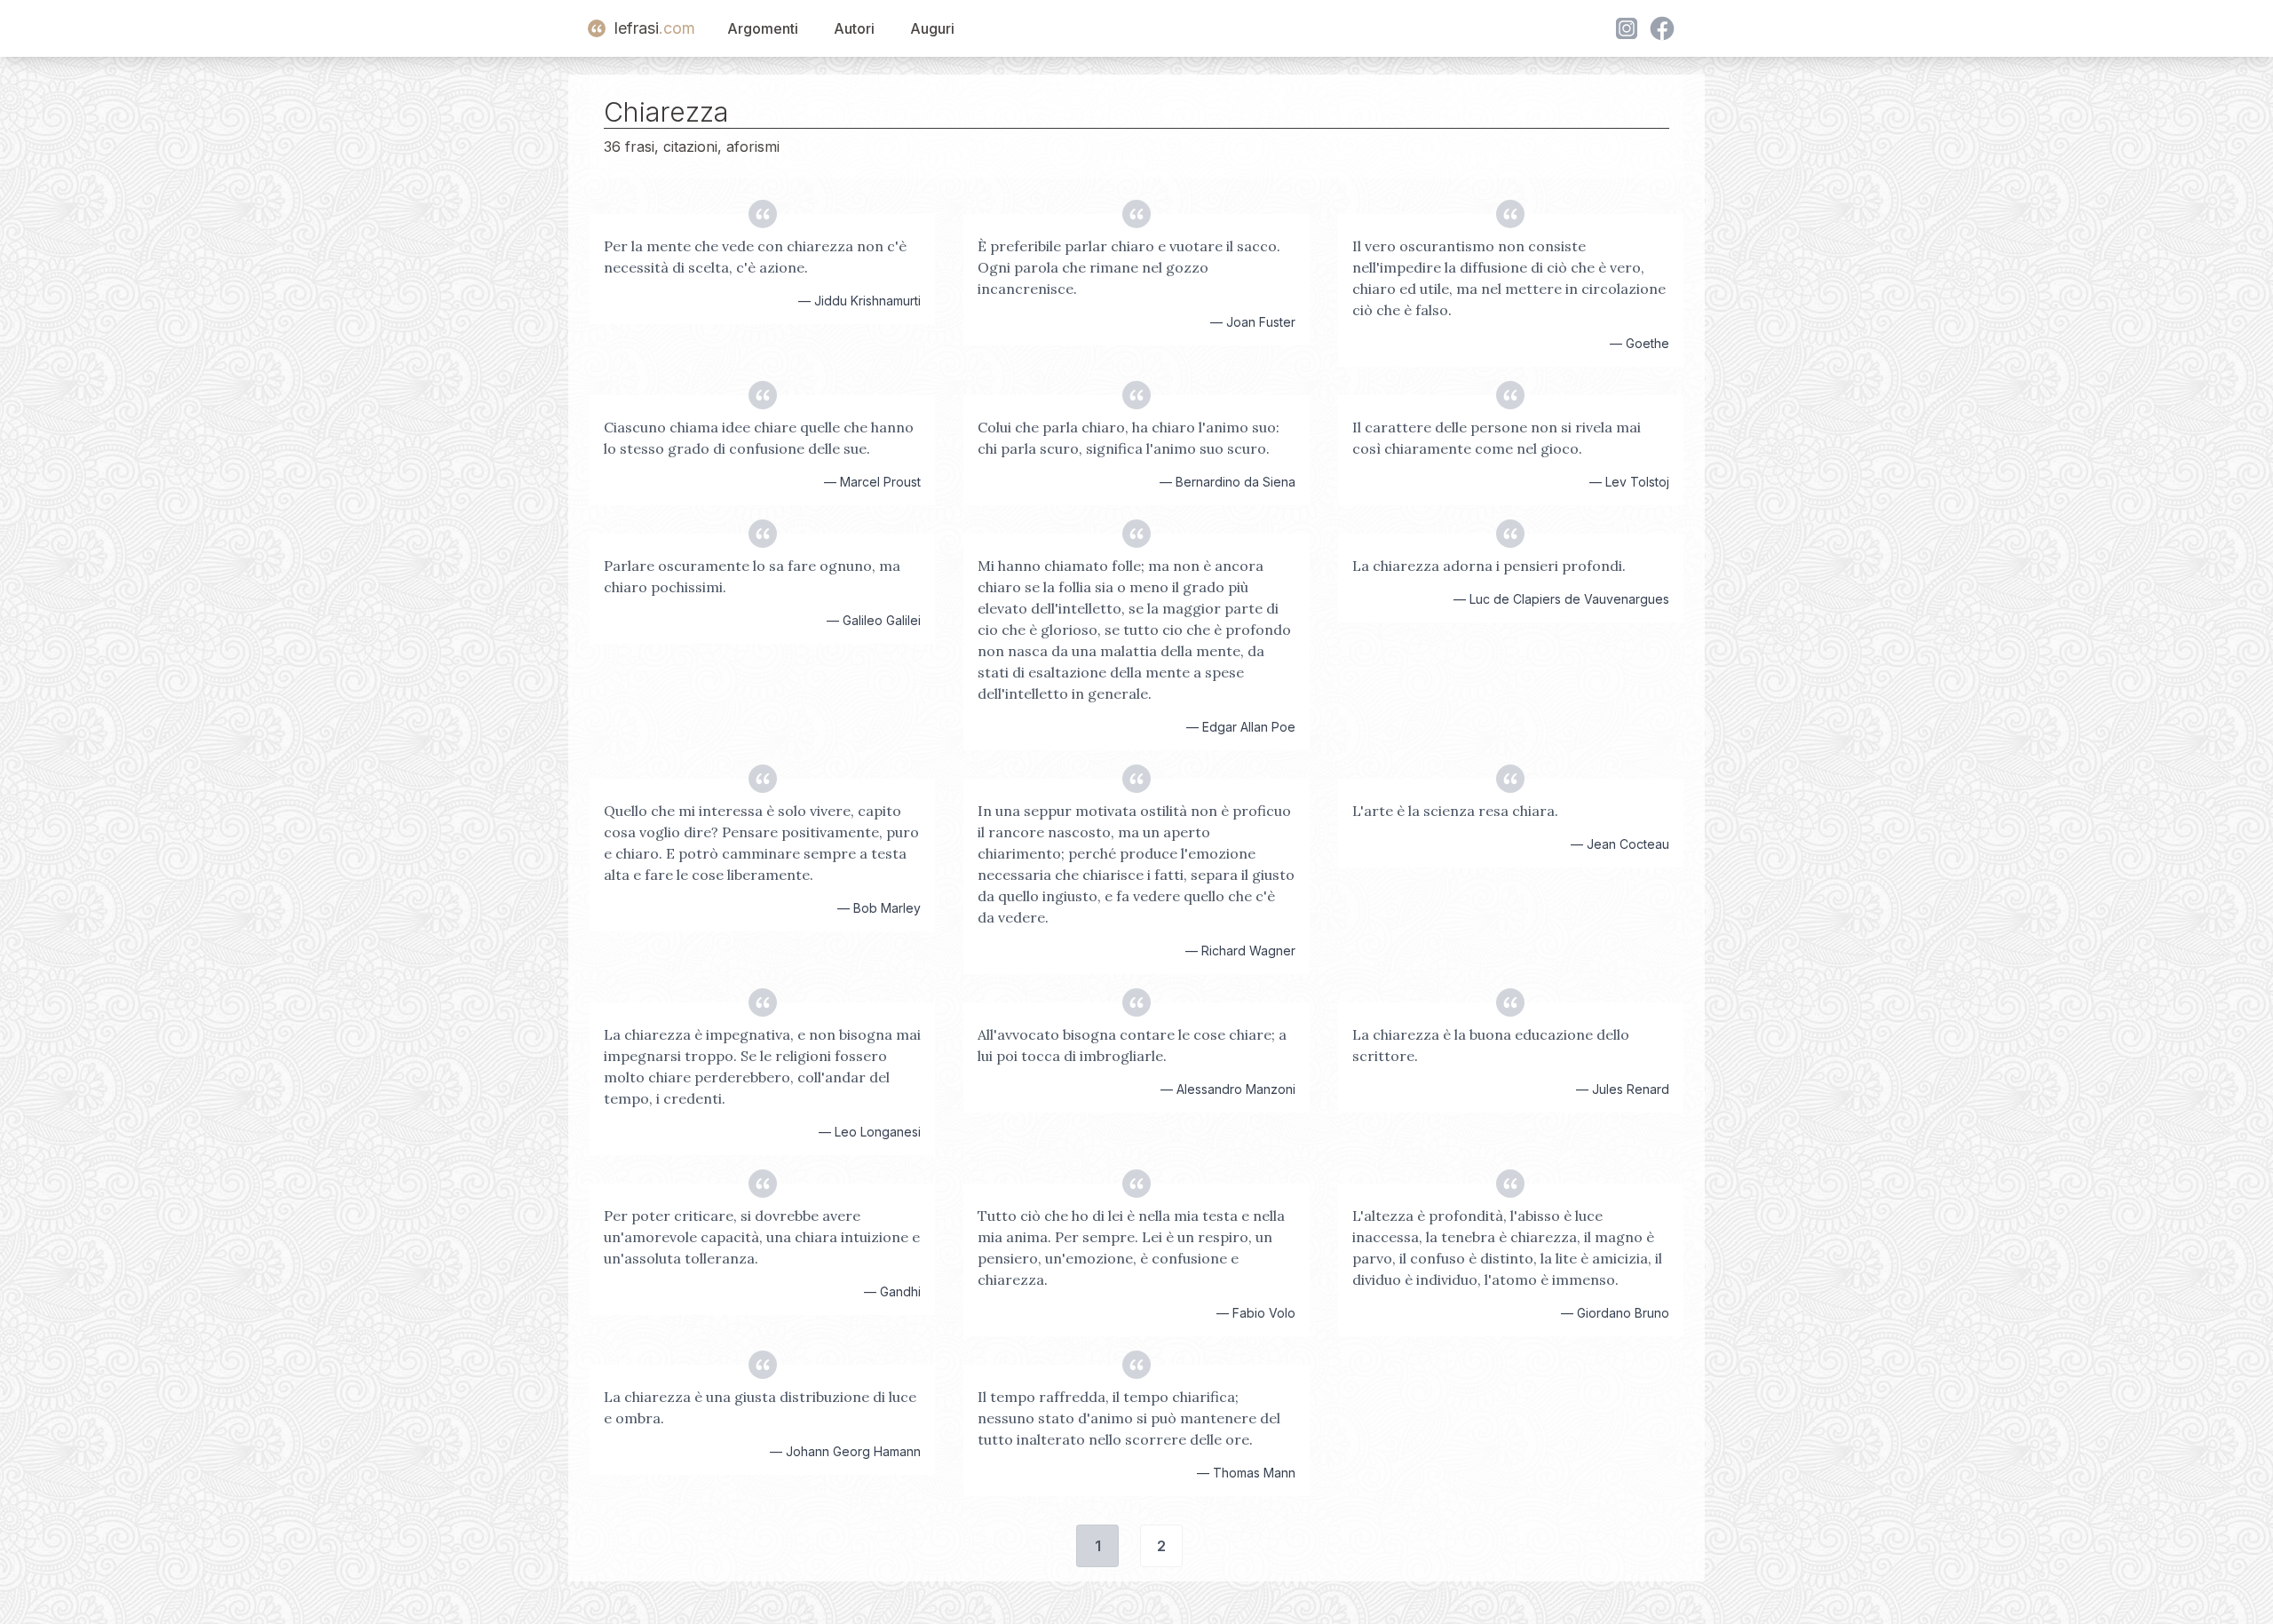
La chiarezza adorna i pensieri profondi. (1489, 566)
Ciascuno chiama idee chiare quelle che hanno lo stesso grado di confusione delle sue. (759, 438)
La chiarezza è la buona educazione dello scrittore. (1491, 1045)
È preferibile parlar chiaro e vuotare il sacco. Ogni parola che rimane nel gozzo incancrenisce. (1129, 267)
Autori (854, 28)
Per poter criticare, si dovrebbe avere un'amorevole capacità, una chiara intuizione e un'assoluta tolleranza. (762, 1237)
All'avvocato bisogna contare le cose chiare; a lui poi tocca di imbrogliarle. (1132, 1045)
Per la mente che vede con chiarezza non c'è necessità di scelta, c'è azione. (755, 257)
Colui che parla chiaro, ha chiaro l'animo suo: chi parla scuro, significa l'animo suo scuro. (1129, 438)
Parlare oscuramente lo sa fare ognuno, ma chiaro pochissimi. (752, 576)
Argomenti (763, 28)
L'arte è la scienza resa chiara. (1455, 811)
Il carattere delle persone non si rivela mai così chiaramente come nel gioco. (1497, 438)
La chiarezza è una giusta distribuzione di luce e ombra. (760, 1407)
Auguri (932, 28)
